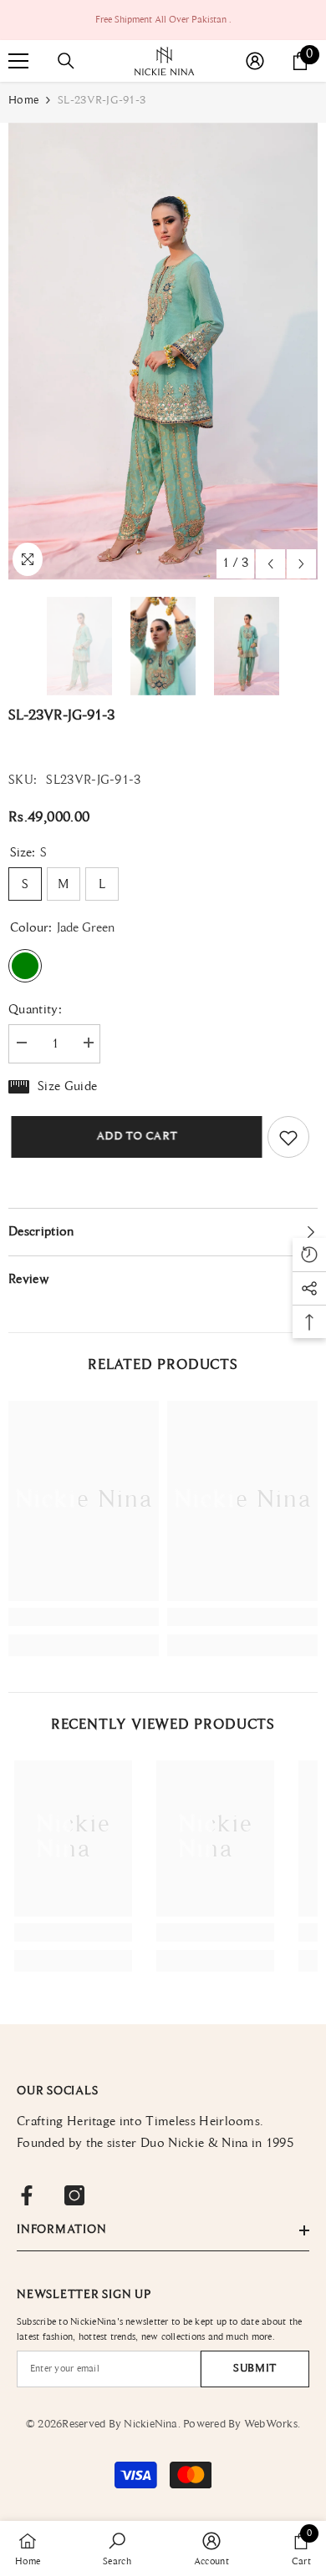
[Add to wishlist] (288, 1137)
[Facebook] (27, 2195)
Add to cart (134, 1137)
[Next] (301, 564)
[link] (84, 1617)
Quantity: (35, 1010)
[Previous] (270, 564)
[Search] (66, 61)
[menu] (18, 61)
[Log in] (255, 61)
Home (23, 101)
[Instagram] (74, 2195)
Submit (255, 2369)
